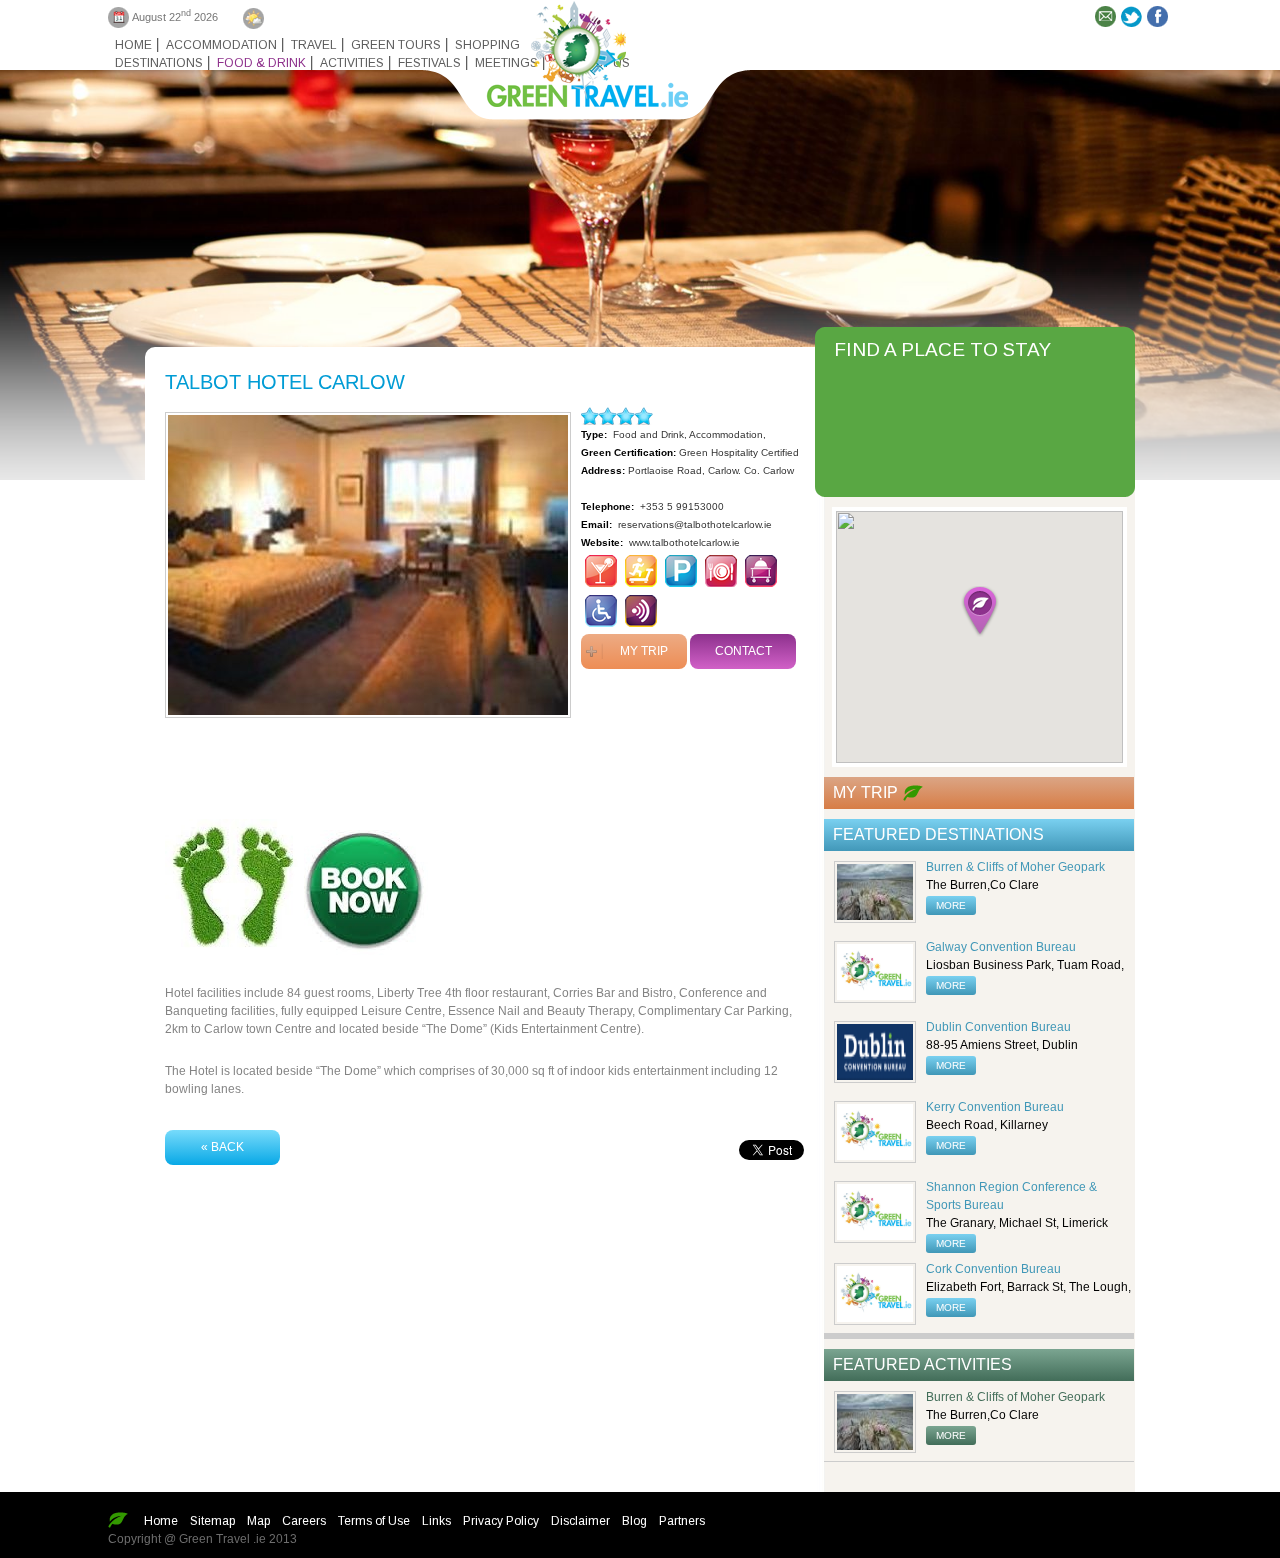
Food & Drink (261, 63)
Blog (634, 1521)
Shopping (487, 45)
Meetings (506, 63)
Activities (352, 63)
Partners (682, 1521)
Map (258, 1521)
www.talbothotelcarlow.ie (684, 542)
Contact (743, 651)
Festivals (429, 63)
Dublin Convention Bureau (998, 1027)
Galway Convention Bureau (1001, 947)
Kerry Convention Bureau (995, 1107)
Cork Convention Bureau (993, 1269)
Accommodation (221, 45)
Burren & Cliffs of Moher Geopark (1015, 867)
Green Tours (396, 45)
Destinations (159, 63)
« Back (222, 1147)
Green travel (576, 50)
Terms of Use (374, 1521)
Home (133, 45)
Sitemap (212, 1521)
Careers (304, 1521)
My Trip (644, 651)
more (951, 905)
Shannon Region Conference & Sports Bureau (1011, 1196)
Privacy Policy (501, 1521)
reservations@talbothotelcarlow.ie (695, 524)
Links (436, 1521)
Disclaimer (580, 1521)
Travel (314, 45)
